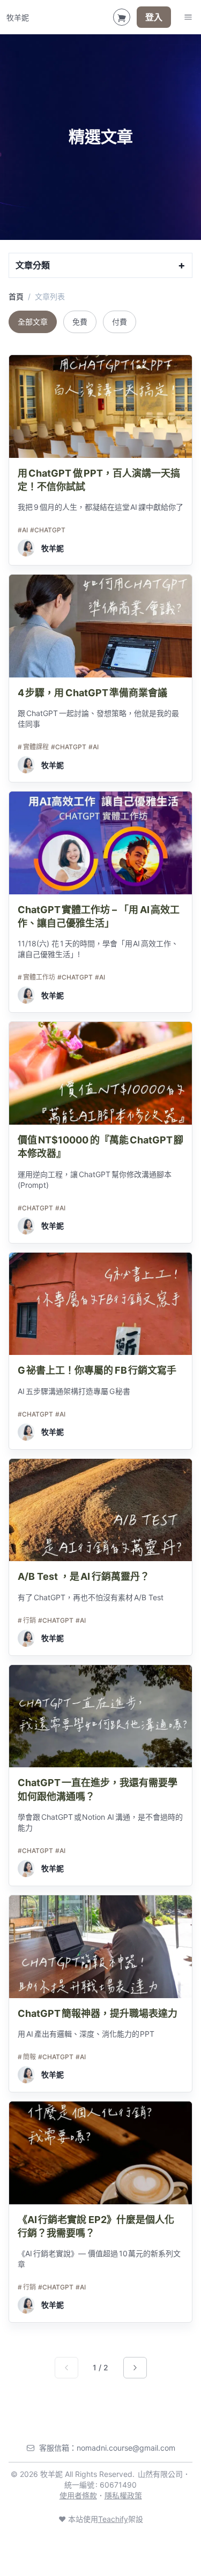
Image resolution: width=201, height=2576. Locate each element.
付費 (120, 322)
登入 (154, 17)
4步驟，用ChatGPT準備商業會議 (92, 693)
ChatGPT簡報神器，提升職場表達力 (98, 2013)
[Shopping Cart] (122, 17)
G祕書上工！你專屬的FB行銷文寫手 (97, 1370)
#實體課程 (33, 747)
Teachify (113, 2519)
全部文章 (33, 322)
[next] (135, 2368)
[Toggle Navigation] (188, 17)
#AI (23, 530)
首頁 (16, 296)
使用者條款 (78, 2495)
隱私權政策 (123, 2495)
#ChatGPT (48, 530)
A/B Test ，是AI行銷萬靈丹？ (84, 1576)
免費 (80, 322)
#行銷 (27, 1620)
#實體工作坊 (36, 977)
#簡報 (27, 2057)
